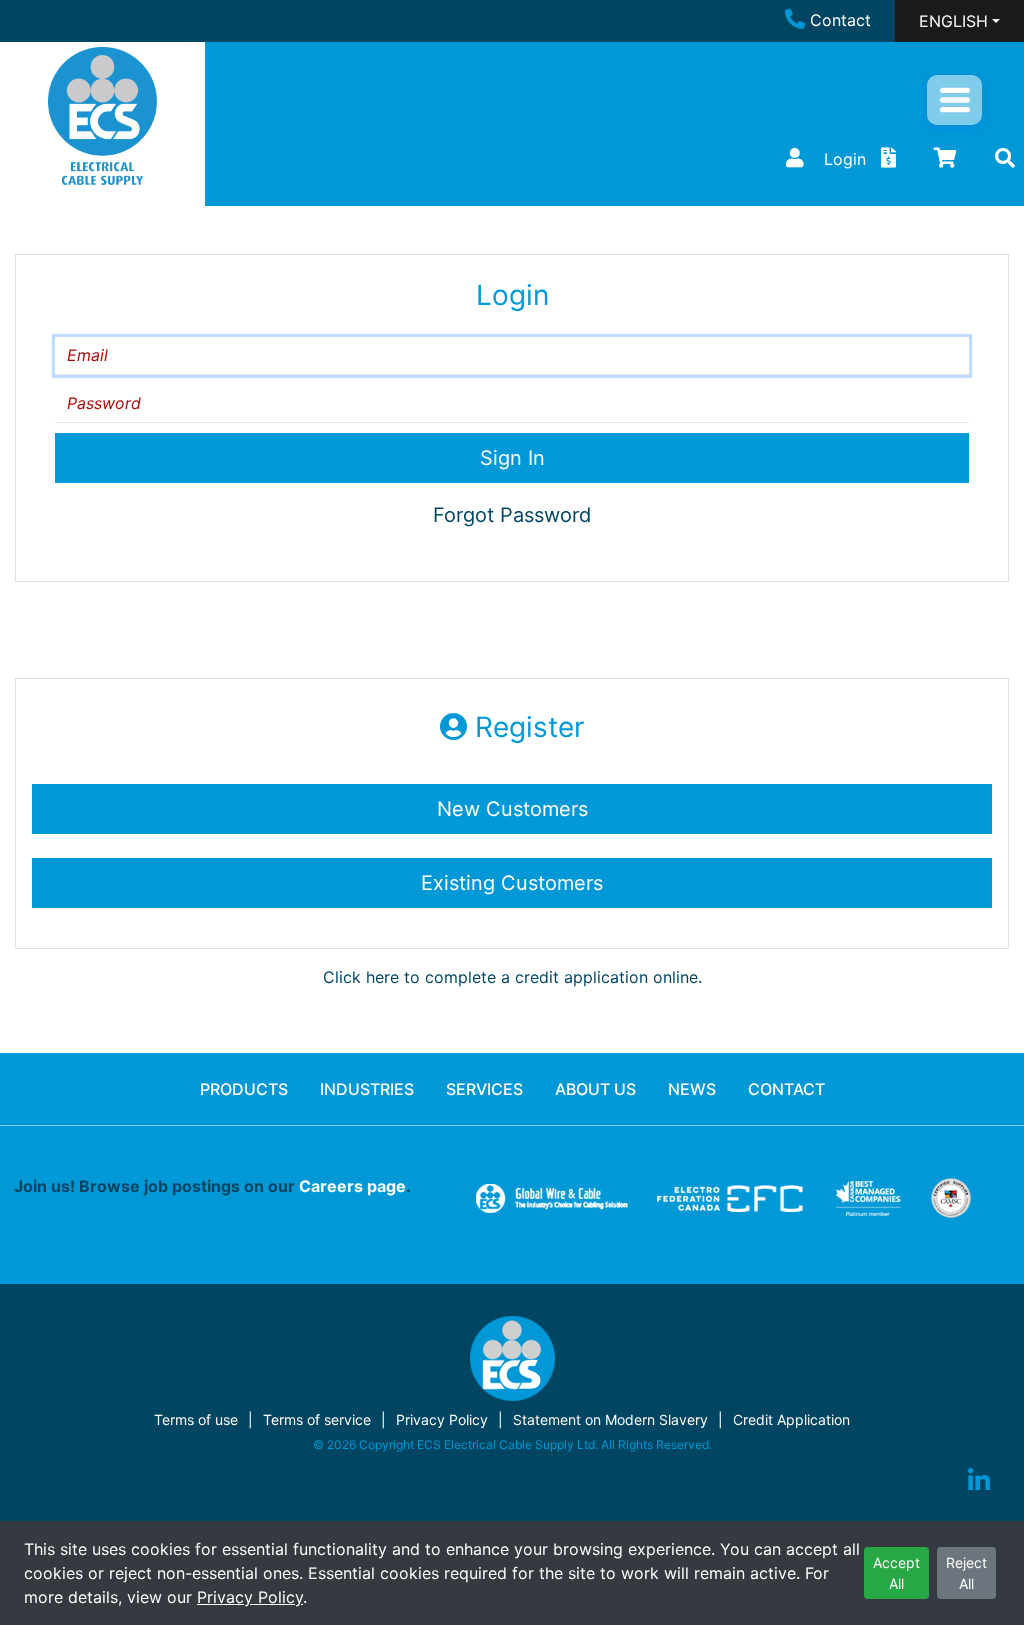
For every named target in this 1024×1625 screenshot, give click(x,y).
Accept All (896, 1573)
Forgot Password (512, 515)
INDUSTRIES (367, 1089)
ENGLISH (953, 21)
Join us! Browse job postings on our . (212, 1186)
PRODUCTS (244, 1089)
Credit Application (791, 1419)
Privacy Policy (250, 1597)
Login (845, 159)
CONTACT (786, 1089)
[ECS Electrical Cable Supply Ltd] (102, 116)
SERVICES (484, 1089)
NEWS (692, 1089)
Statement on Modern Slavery (610, 1419)
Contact (840, 20)
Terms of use (196, 1419)
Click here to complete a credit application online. (512, 977)
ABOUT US (595, 1089)
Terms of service (317, 1419)
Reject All (966, 1573)
